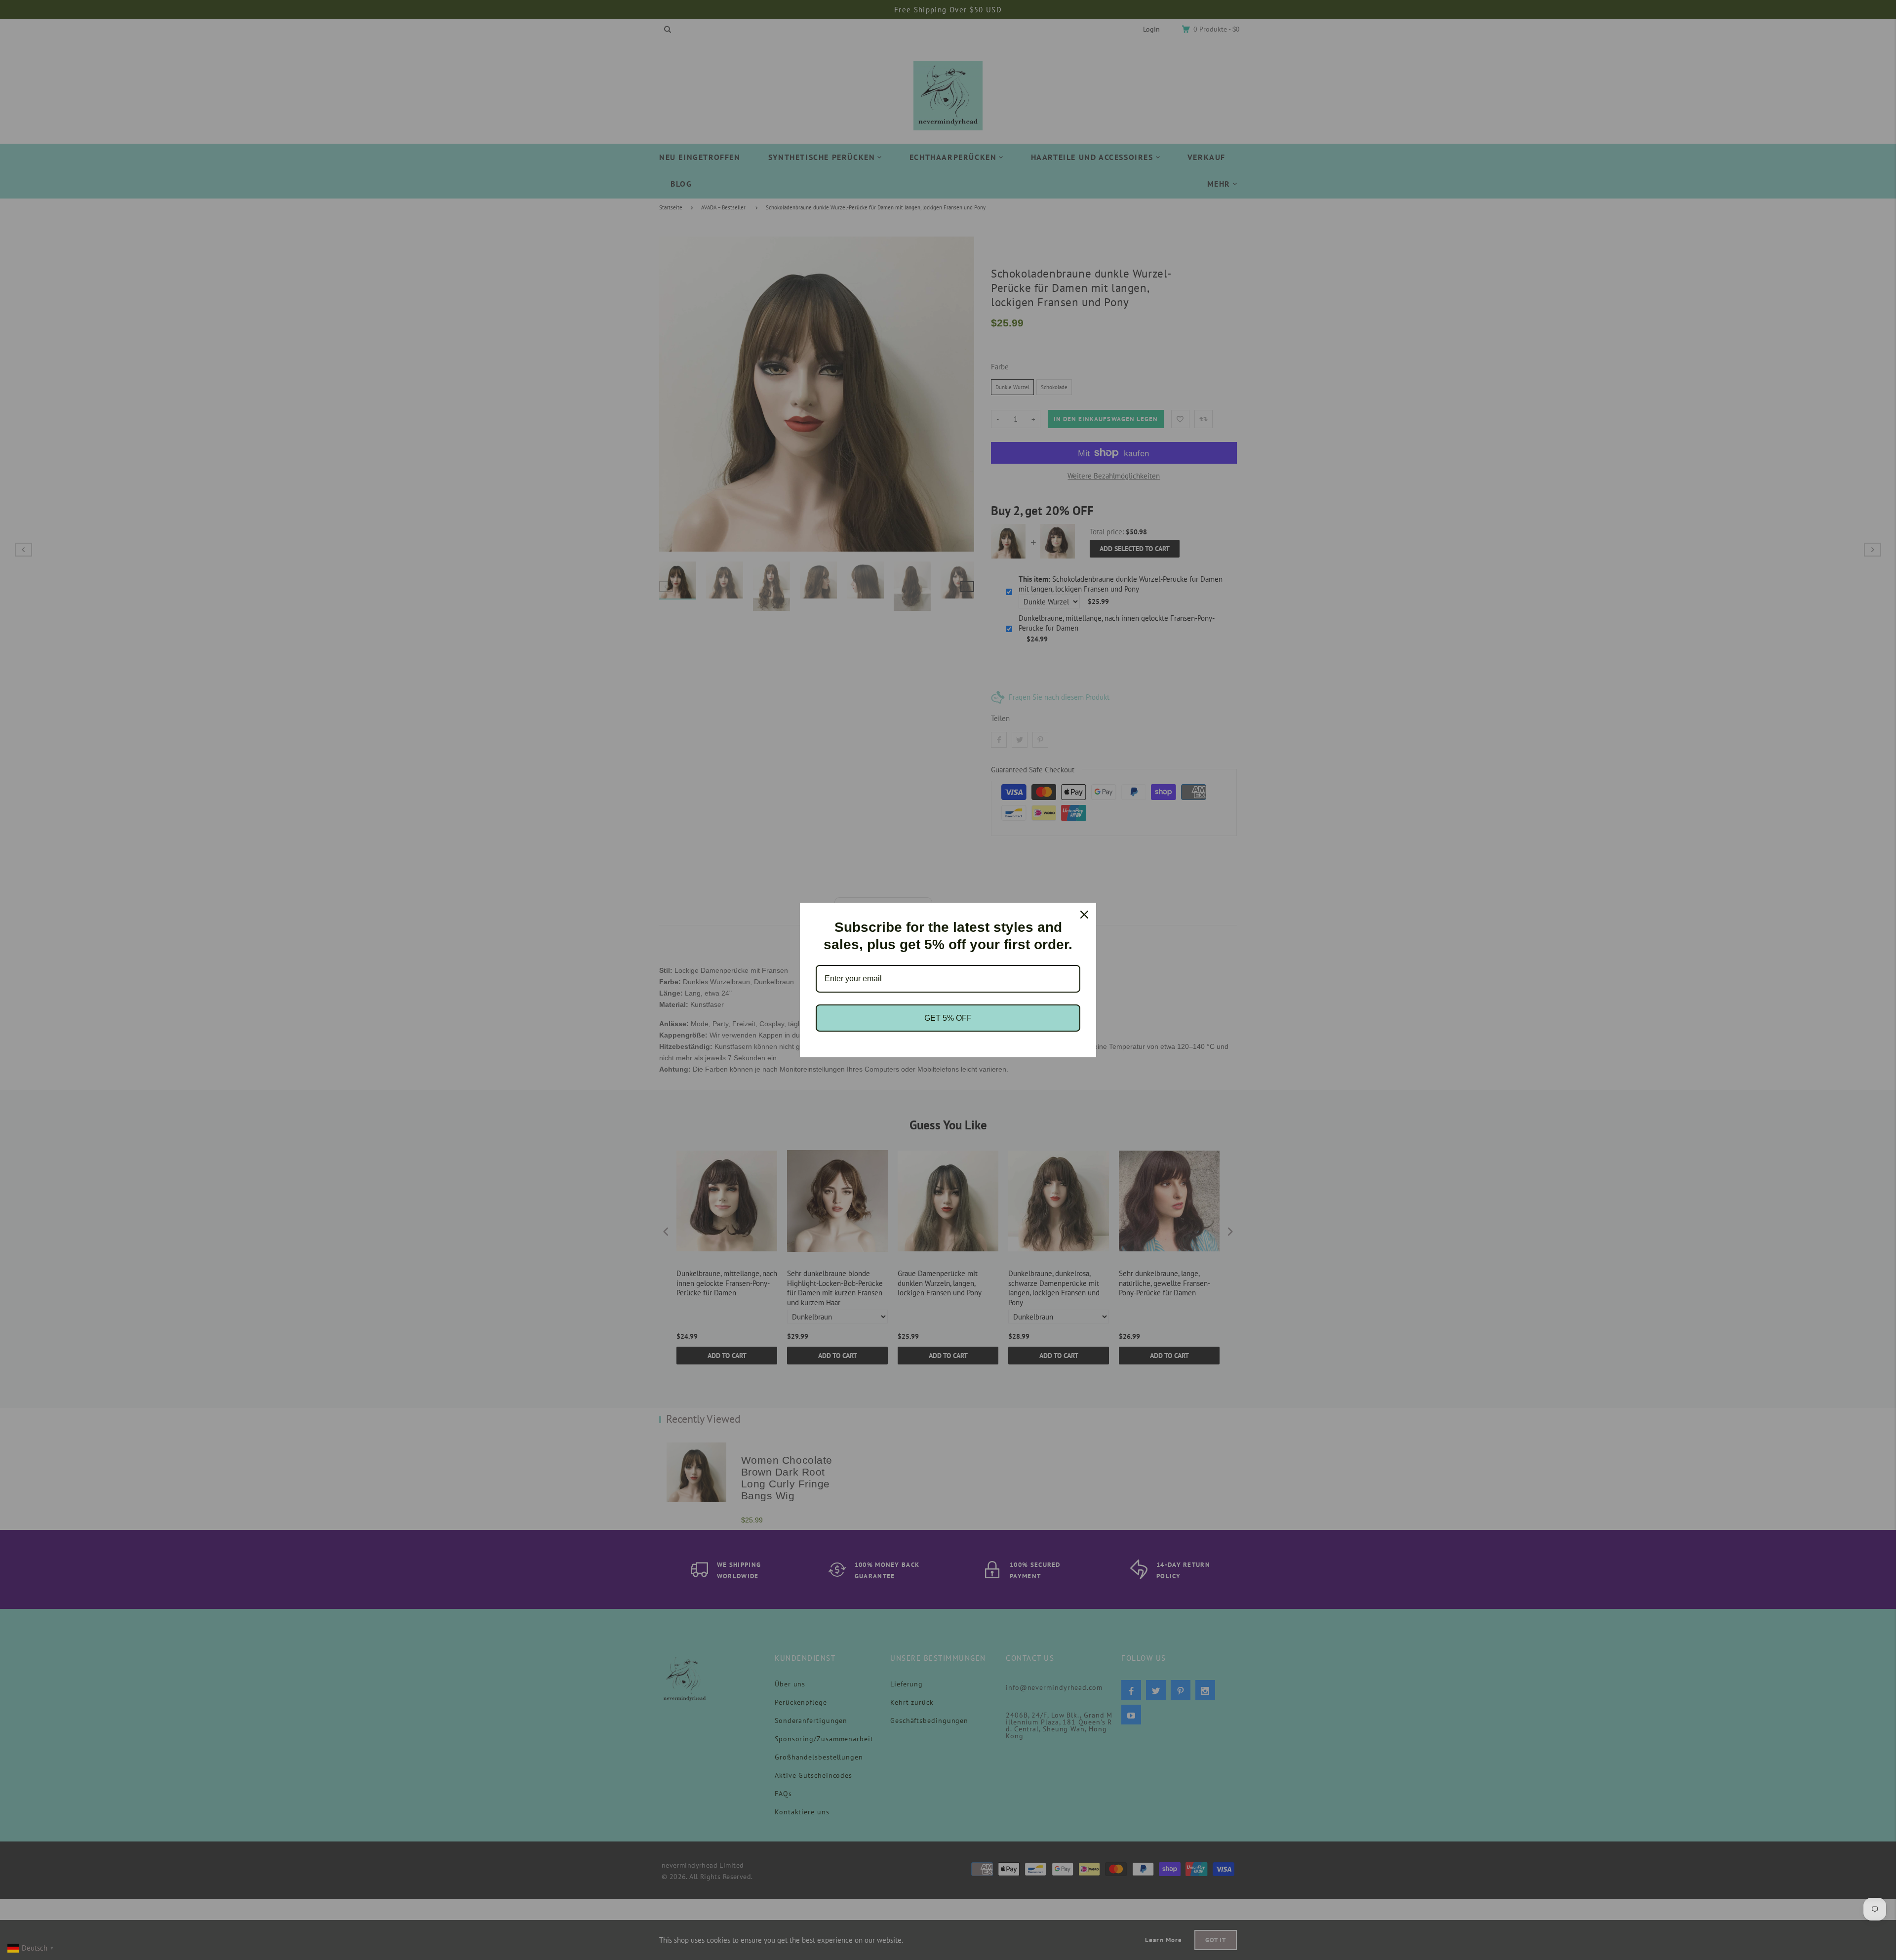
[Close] (1084, 915)
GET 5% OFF (948, 1018)
